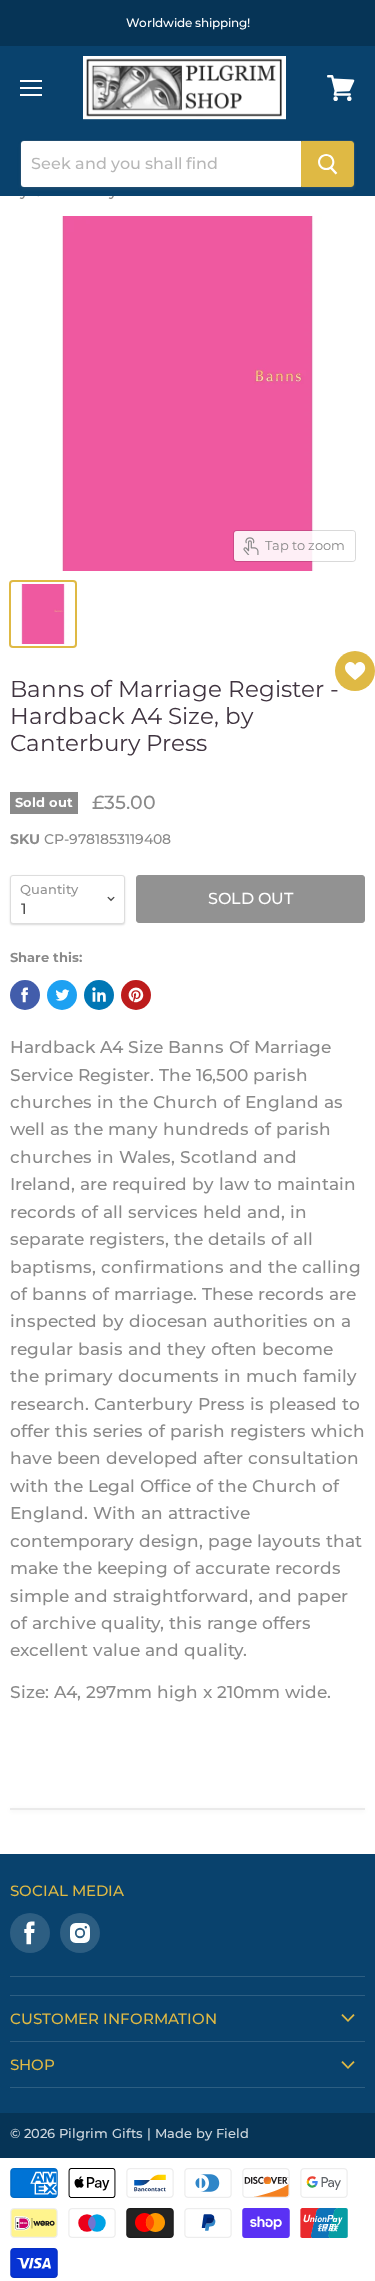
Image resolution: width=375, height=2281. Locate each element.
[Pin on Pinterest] (136, 995)
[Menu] (31, 88)
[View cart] (341, 88)
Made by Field (202, 2133)
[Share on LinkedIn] (99, 995)
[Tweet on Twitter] (62, 995)
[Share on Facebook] (25, 995)
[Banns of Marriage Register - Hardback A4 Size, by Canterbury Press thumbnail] (43, 614)
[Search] (327, 164)
